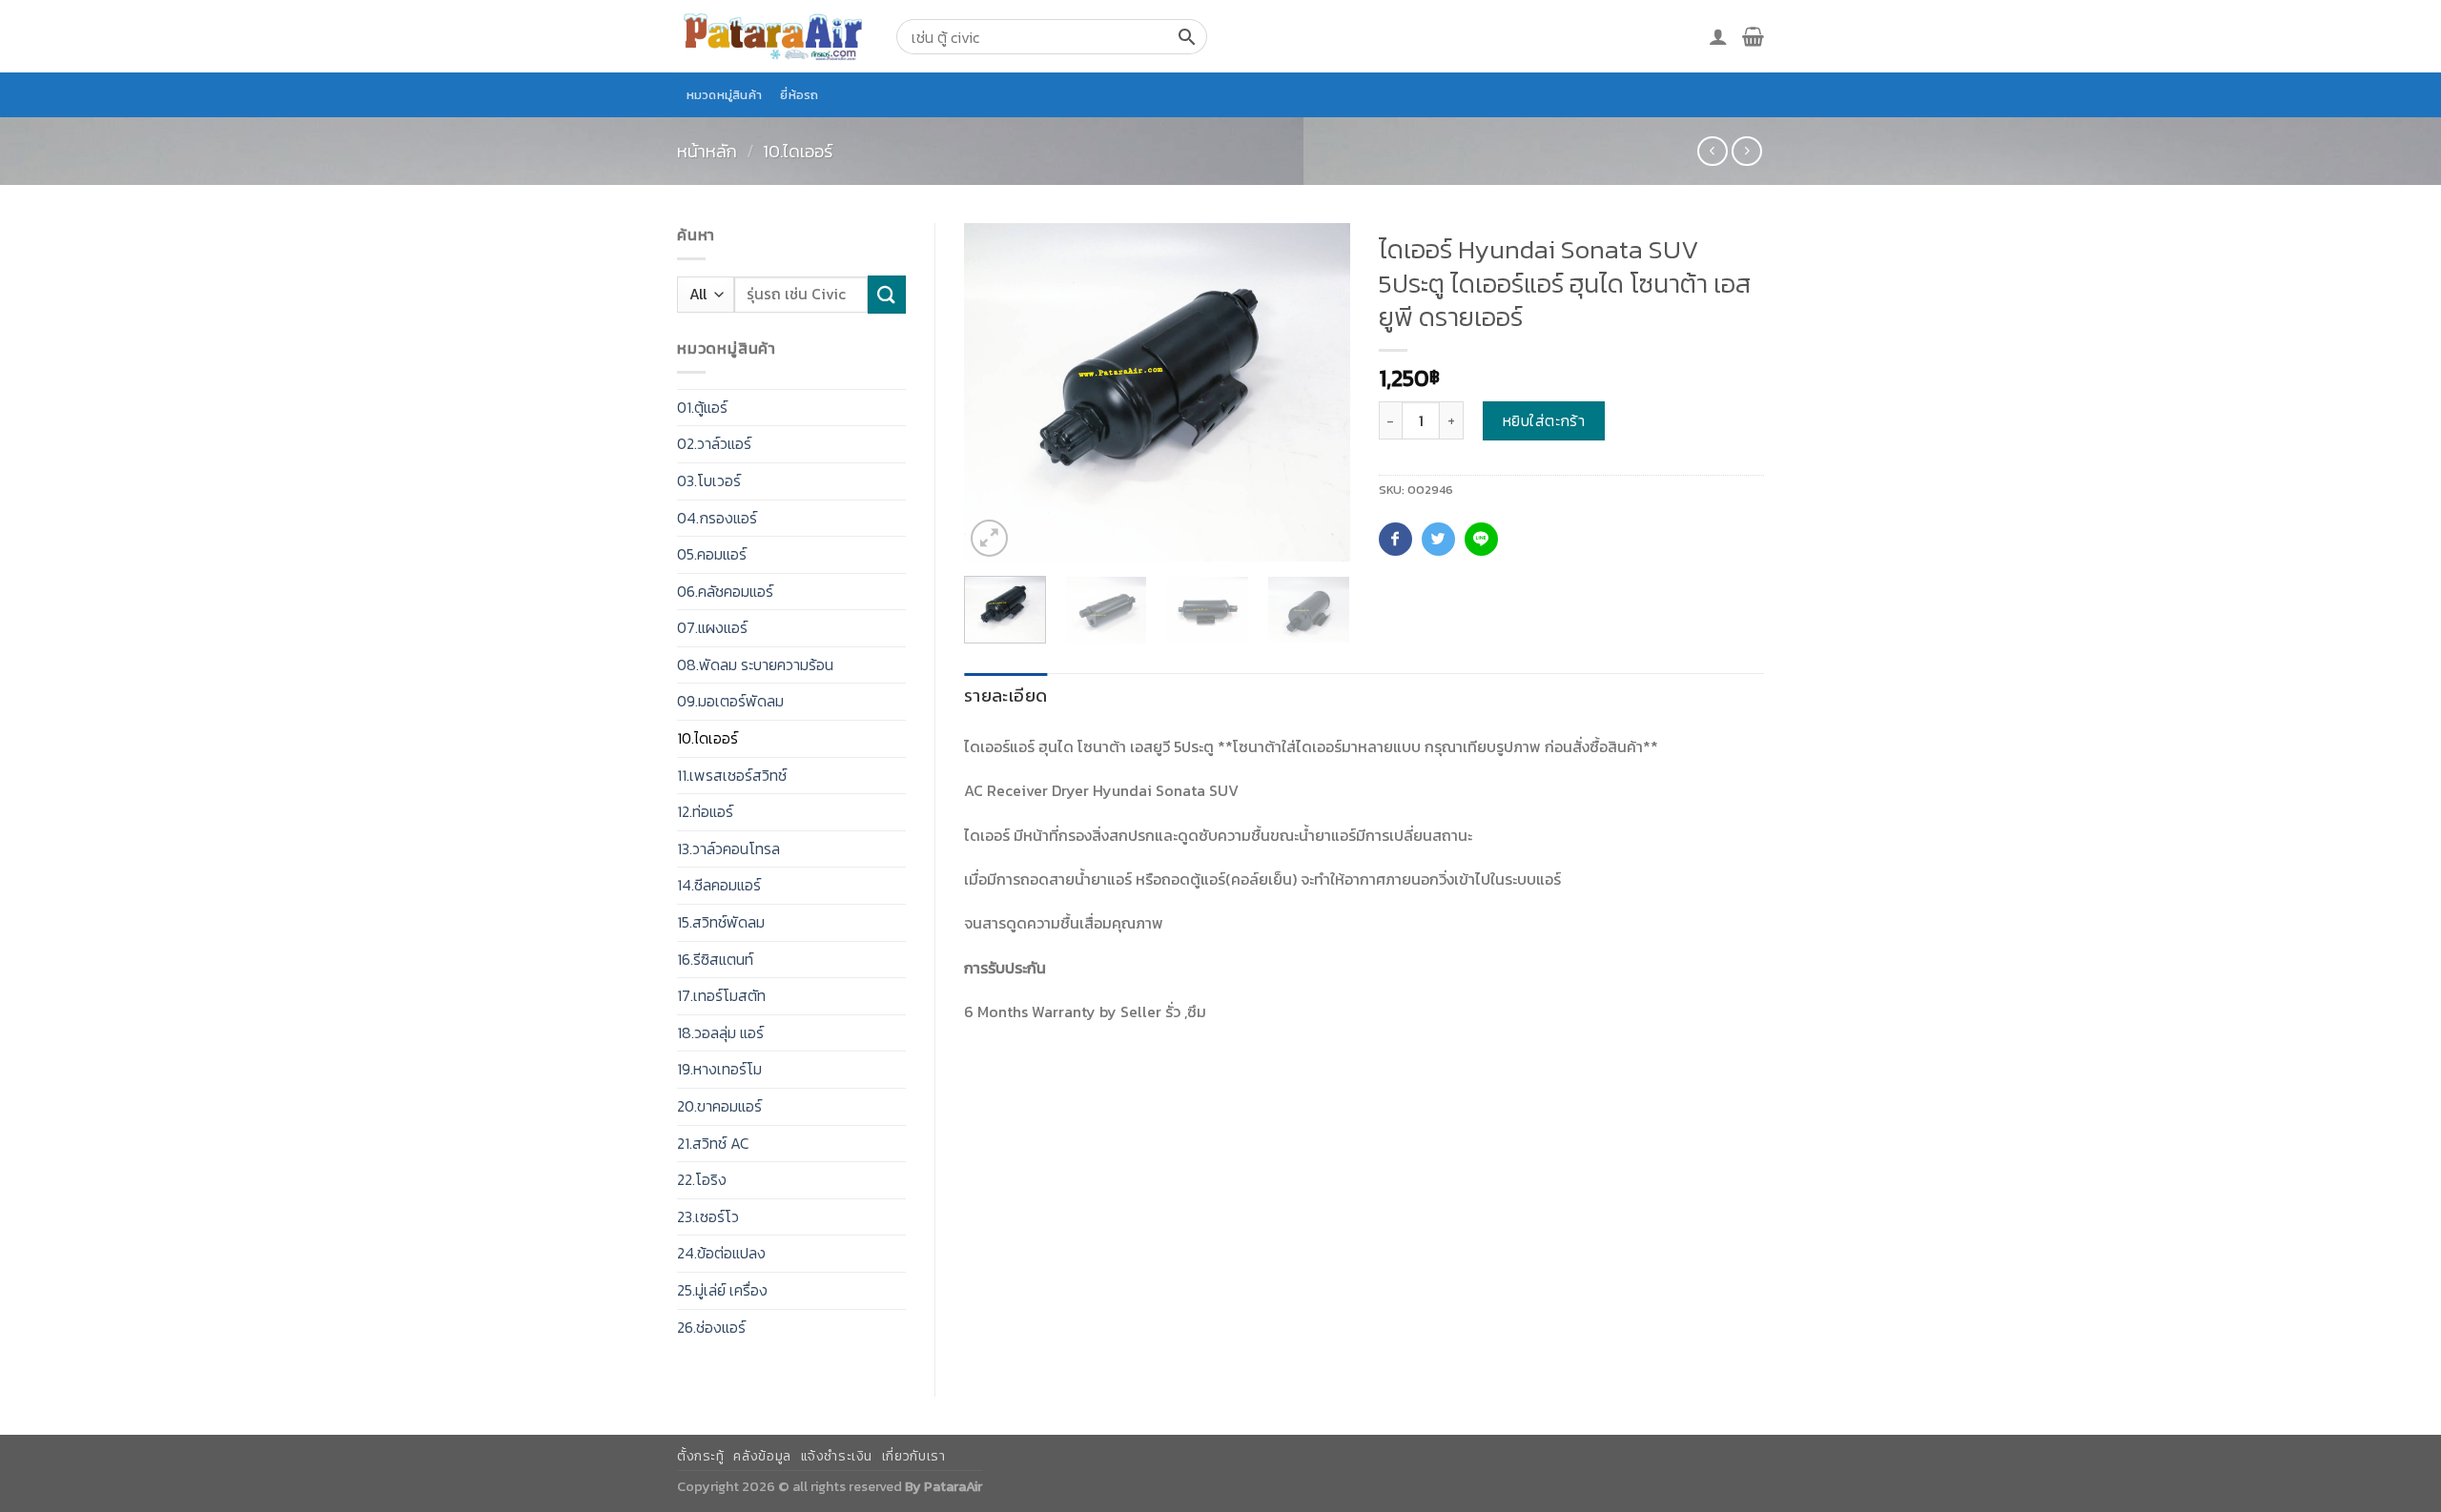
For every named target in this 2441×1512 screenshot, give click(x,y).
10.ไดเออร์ (798, 151)
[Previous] (995, 392)
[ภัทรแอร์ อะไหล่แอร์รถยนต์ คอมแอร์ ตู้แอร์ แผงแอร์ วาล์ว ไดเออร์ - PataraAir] (772, 36)
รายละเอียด (1005, 695)
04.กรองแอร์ (717, 518)
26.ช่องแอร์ (711, 1327)
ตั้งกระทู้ (701, 1456)
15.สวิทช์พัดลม (721, 922)
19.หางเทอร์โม (719, 1069)
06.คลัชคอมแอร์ (725, 591)
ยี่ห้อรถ (799, 95)
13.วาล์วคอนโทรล (728, 848)
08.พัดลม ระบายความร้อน (755, 664)
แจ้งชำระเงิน (837, 1456)
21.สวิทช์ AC (713, 1143)
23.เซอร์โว (708, 1216)
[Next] (1318, 392)
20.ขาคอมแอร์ (719, 1106)
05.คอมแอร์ (712, 554)
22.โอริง (702, 1179)
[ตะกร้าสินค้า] (1753, 36)
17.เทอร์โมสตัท (721, 995)
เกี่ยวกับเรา (914, 1456)
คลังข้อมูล (762, 1456)
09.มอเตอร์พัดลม (730, 701)
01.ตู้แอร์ (702, 407)
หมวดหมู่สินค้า (725, 95)
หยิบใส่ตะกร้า (1544, 420)
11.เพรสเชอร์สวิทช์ (732, 775)
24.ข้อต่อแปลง (721, 1253)
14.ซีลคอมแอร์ (719, 885)
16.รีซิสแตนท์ (715, 959)
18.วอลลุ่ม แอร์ (720, 1032)
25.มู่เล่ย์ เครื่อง (722, 1290)
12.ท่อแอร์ (705, 811)
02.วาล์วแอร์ (714, 443)
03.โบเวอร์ (709, 480)
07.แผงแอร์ (712, 627)
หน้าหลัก (707, 151)
